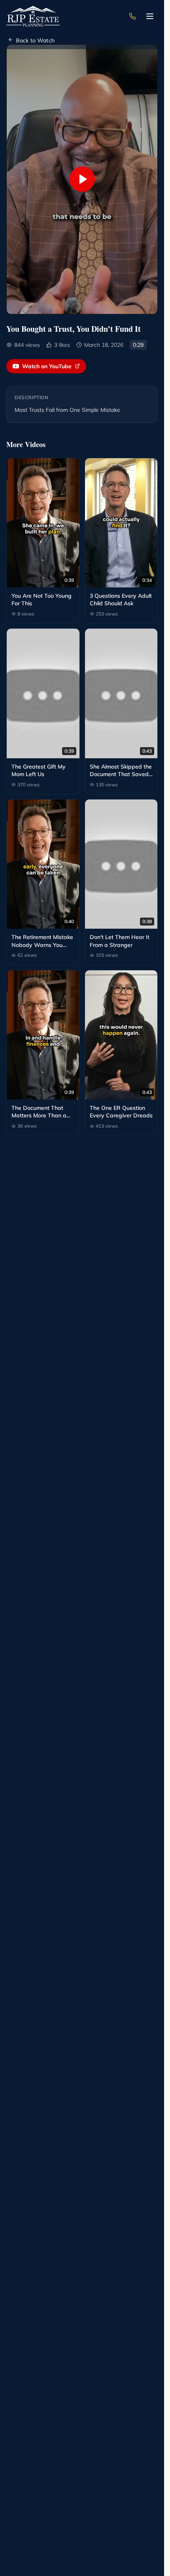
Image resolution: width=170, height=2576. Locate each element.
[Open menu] (150, 16)
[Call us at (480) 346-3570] (132, 16)
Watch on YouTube (47, 366)
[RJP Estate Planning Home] (33, 16)
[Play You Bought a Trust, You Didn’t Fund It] (82, 179)
